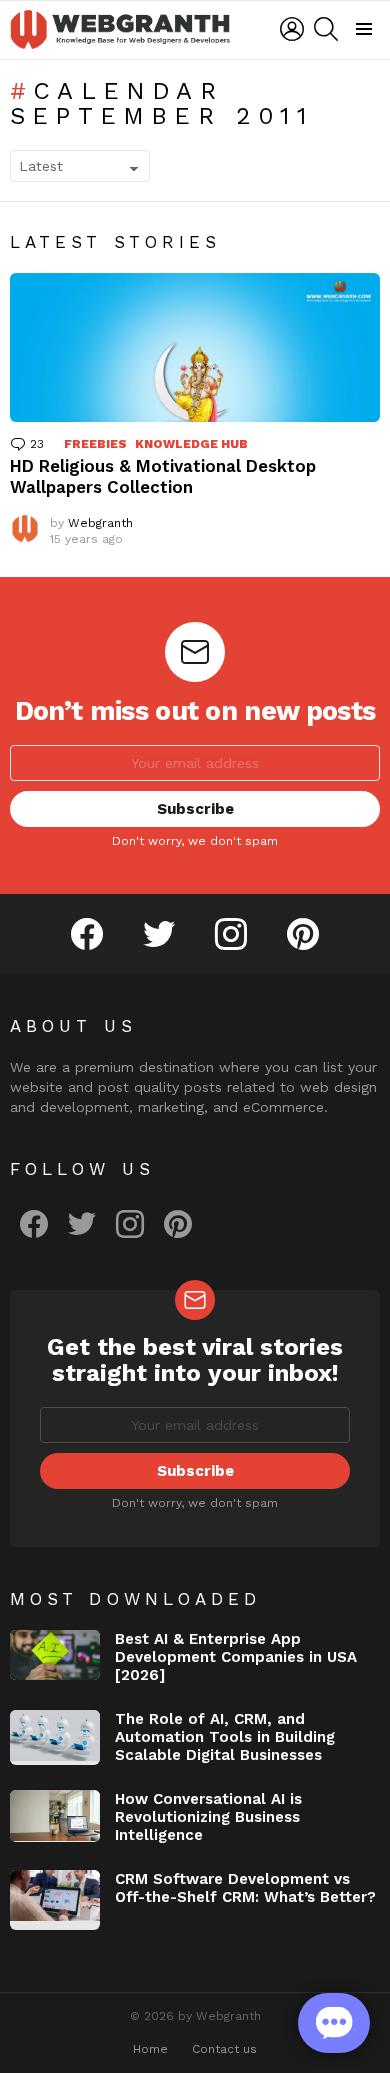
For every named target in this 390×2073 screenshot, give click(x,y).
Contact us (224, 2049)
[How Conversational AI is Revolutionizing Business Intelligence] (55, 1816)
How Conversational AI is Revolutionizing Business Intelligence (208, 1817)
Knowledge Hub (191, 444)
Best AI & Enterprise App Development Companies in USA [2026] (236, 1657)
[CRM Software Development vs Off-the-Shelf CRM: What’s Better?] (55, 1900)
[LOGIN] (292, 29)
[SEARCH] (326, 29)
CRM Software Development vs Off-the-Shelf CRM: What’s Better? (245, 1888)
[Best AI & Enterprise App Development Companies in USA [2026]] (55, 1655)
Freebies (95, 444)
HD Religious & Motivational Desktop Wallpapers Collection (163, 476)
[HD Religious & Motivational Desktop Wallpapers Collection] (195, 347)
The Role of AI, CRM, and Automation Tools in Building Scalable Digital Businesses (225, 1737)
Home (150, 2049)
